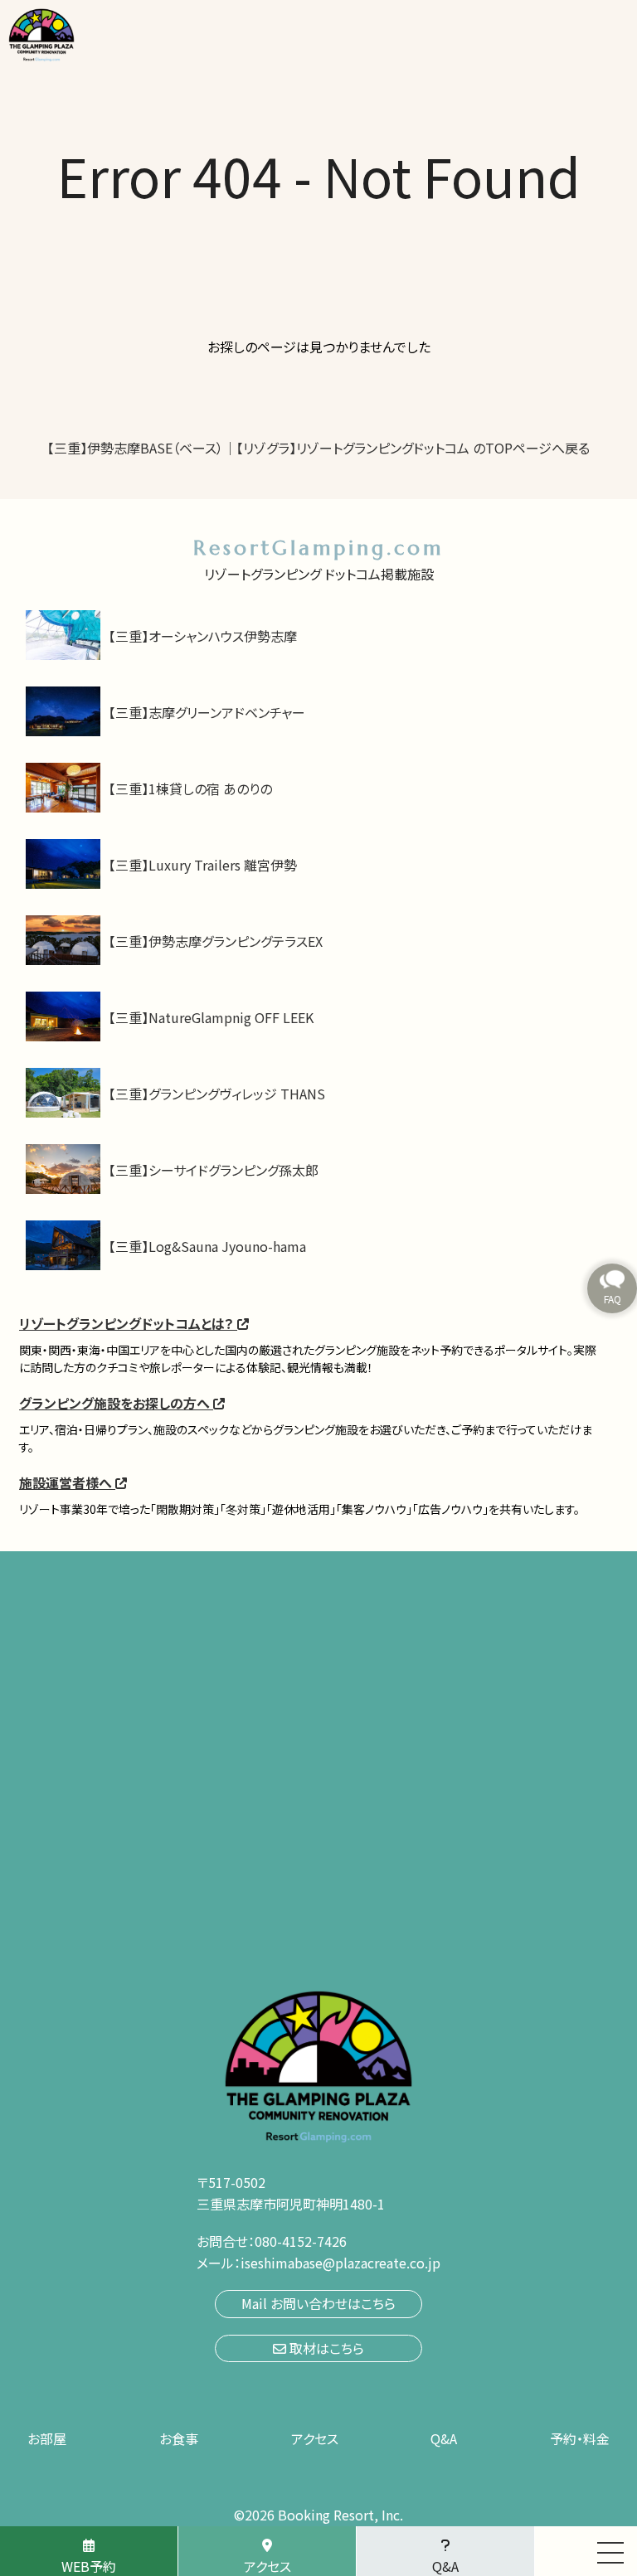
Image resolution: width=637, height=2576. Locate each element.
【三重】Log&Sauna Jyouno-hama (207, 1246)
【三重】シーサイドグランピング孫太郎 (214, 1170)
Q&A (444, 2438)
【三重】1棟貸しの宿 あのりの (190, 788)
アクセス (315, 2438)
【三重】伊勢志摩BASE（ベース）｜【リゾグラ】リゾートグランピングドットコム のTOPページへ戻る (318, 448)
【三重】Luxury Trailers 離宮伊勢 (203, 865)
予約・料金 (580, 2438)
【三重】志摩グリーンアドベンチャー (207, 712)
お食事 (179, 2438)
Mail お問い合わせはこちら (318, 2303)
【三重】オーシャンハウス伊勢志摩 (203, 636)
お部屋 (47, 2438)
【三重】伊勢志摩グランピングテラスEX (216, 941)
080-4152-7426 (301, 2241)
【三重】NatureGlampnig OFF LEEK (211, 1017)
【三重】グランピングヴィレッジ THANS (217, 1094)
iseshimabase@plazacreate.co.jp (340, 2263)
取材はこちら (325, 2348)
